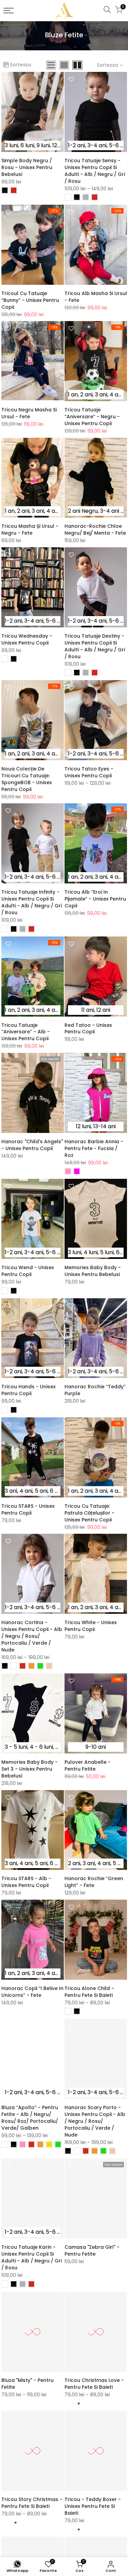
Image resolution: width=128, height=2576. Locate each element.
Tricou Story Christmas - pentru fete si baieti (32, 2503)
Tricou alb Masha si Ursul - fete (96, 297)
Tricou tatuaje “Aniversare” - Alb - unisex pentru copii (26, 1032)
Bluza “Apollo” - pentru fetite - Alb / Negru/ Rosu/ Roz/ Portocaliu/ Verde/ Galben (30, 2118)
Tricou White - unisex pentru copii (91, 1626)
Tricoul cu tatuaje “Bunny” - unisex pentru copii (30, 300)
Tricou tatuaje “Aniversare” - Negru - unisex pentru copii (92, 417)
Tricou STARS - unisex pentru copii (28, 1509)
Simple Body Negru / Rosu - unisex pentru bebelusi (27, 167)
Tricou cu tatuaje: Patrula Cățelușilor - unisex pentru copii (89, 1513)
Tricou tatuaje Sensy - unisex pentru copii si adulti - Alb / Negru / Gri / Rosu (95, 171)
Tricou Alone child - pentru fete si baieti (89, 1992)
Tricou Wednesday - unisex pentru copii (27, 639)
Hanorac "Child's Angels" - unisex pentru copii (32, 1145)
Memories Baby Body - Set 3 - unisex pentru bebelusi (30, 1769)
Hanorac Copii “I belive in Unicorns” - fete (32, 1992)
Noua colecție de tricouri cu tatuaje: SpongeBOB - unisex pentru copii (27, 779)
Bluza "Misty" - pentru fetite (27, 2384)
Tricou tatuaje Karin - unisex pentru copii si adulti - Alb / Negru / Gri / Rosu (32, 2257)
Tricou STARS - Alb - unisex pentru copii (26, 1882)
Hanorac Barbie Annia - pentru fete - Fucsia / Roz (94, 1148)
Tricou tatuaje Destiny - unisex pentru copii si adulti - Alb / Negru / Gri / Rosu (95, 646)
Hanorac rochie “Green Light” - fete (94, 1882)
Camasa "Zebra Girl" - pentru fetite (92, 2250)
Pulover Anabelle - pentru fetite (88, 1765)
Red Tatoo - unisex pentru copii (88, 1029)
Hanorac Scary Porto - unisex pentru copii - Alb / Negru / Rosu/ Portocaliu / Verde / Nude (95, 2121)
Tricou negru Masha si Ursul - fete (29, 413)
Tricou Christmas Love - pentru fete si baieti (94, 2384)
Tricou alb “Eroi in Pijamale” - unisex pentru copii (95, 899)
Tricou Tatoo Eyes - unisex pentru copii (89, 772)
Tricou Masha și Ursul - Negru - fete (30, 530)
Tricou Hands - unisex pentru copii (29, 1390)
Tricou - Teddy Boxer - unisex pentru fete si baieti (93, 2506)
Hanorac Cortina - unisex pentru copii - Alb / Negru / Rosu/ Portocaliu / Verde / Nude (32, 1636)
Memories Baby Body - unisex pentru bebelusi (93, 1271)
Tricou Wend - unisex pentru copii (28, 1271)
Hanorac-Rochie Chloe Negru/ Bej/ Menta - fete (95, 530)
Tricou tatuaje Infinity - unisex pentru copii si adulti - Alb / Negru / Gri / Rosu (32, 902)
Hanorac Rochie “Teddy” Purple (95, 1390)
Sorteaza (20, 65)
